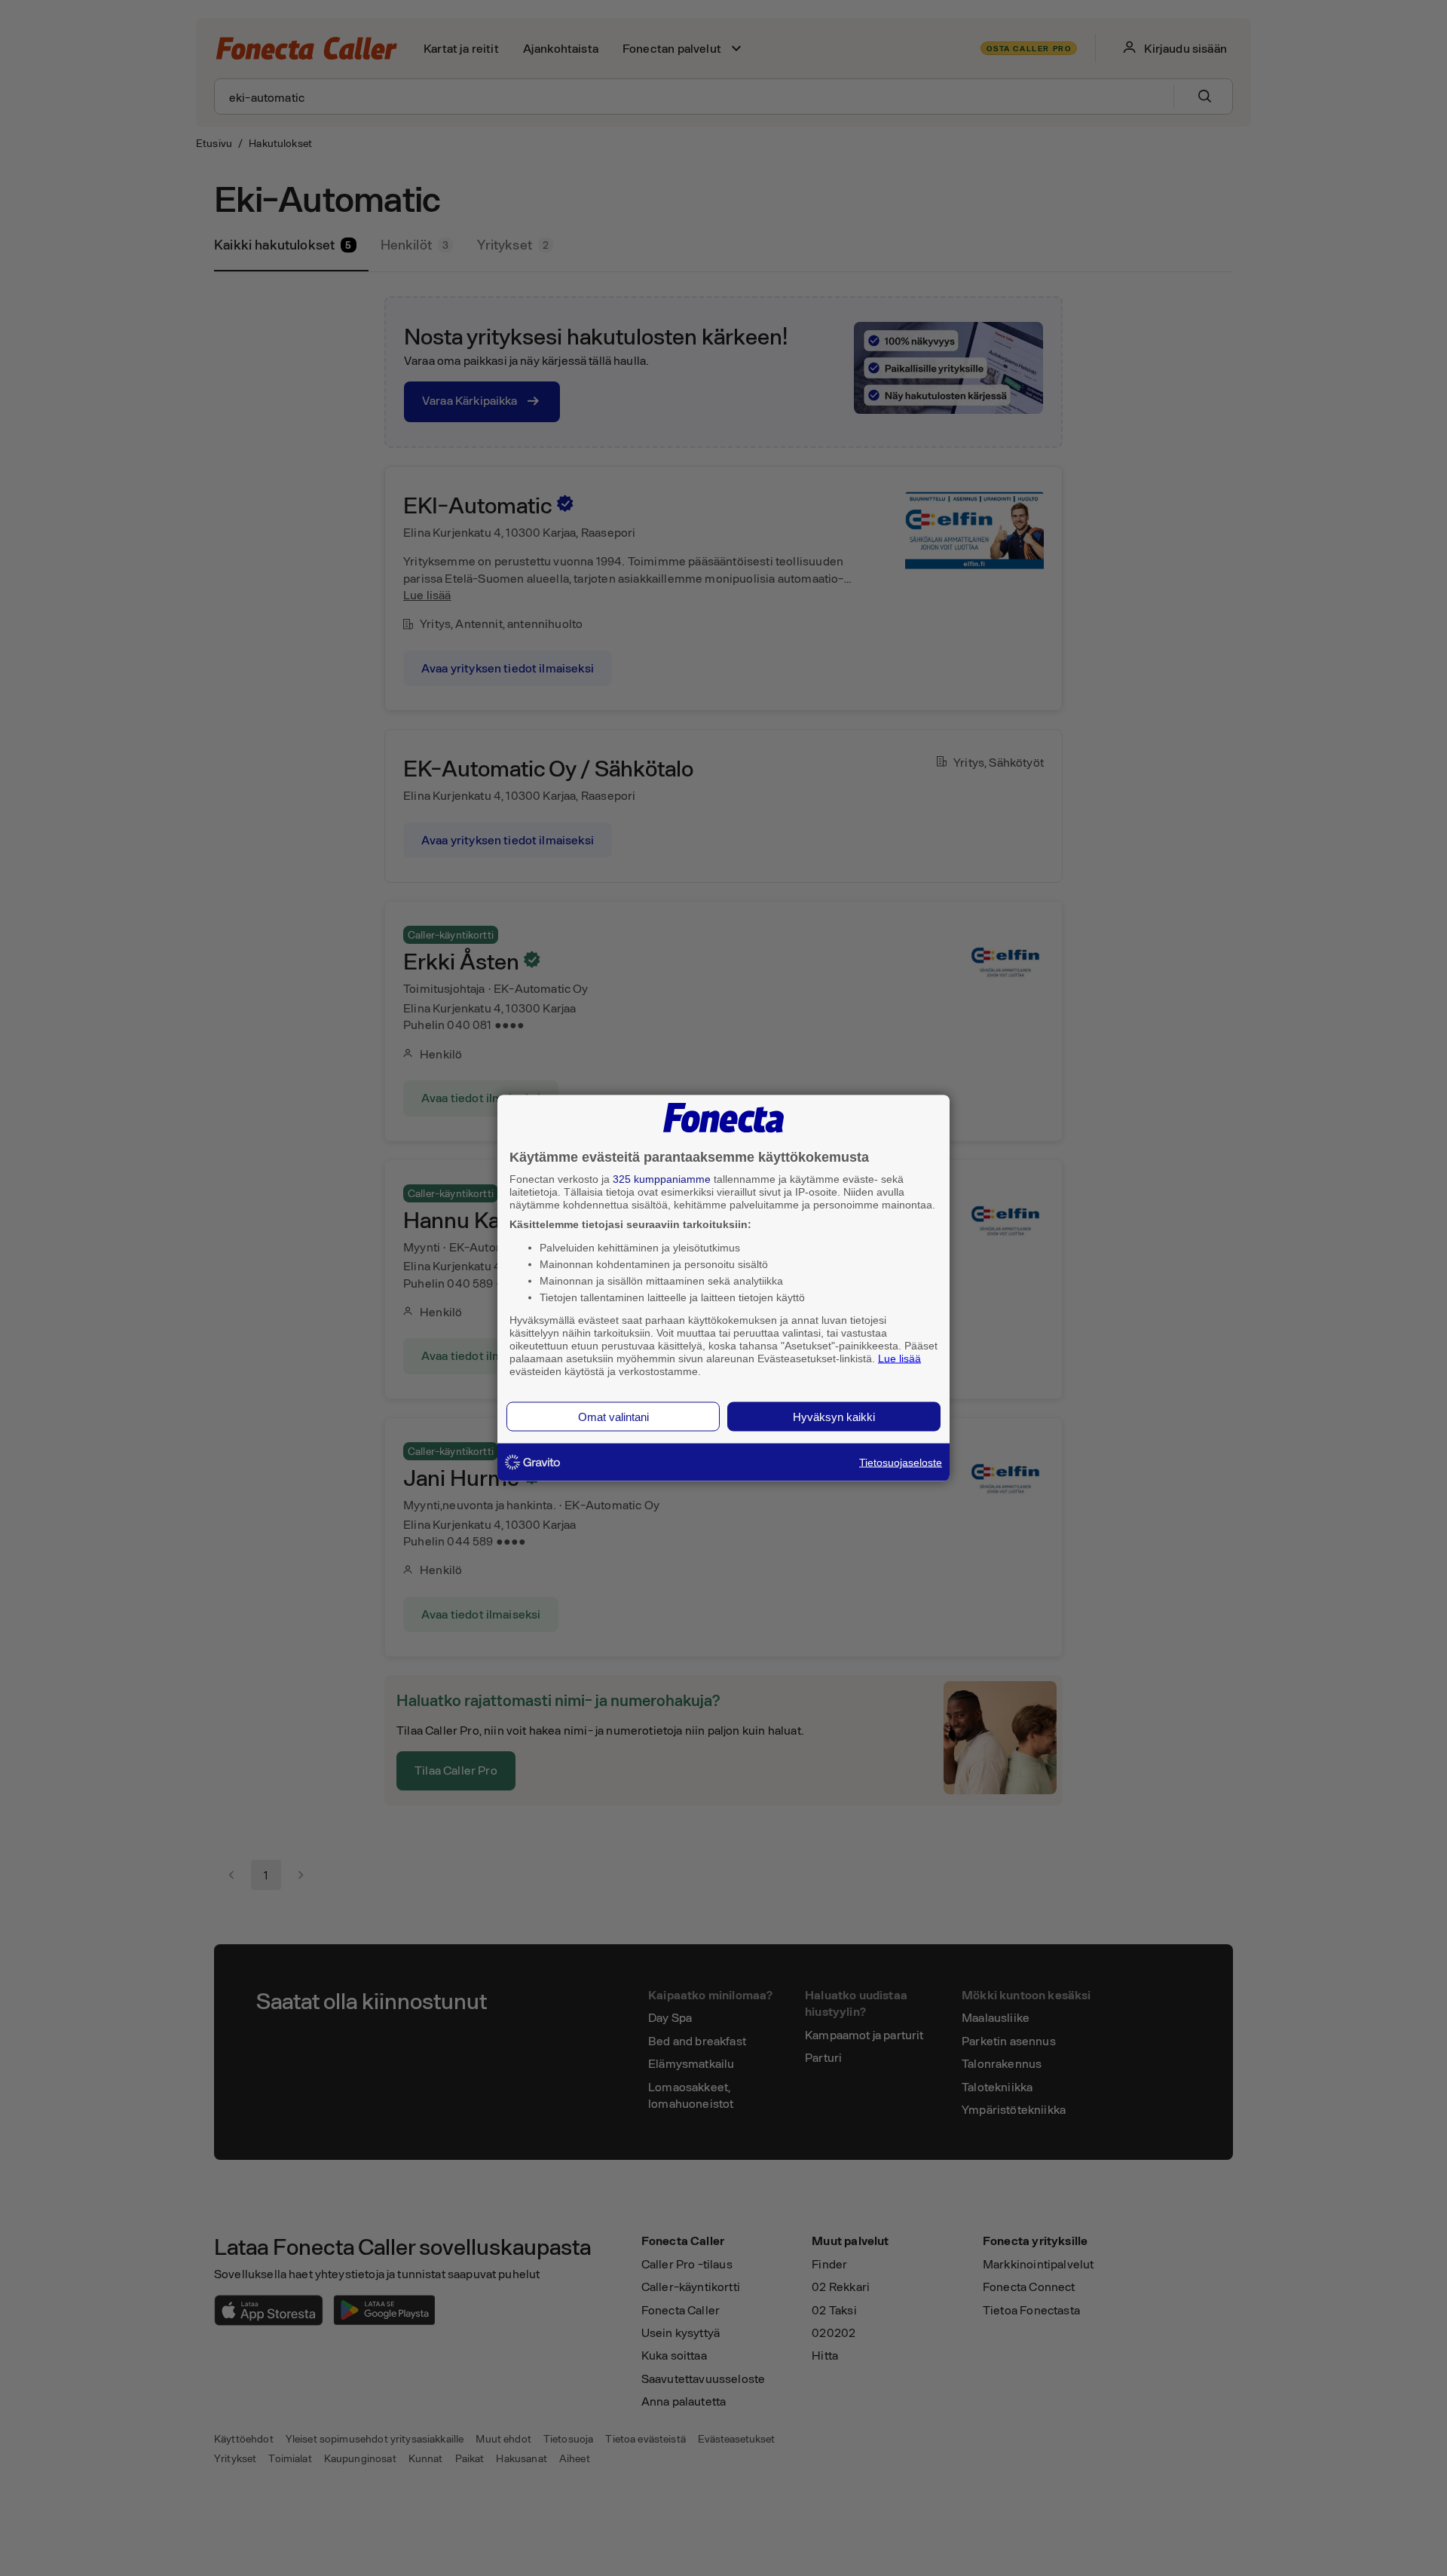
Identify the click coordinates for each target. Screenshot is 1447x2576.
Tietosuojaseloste (901, 1463)
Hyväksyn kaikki (834, 1417)
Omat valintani (613, 1417)
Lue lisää (899, 1358)
